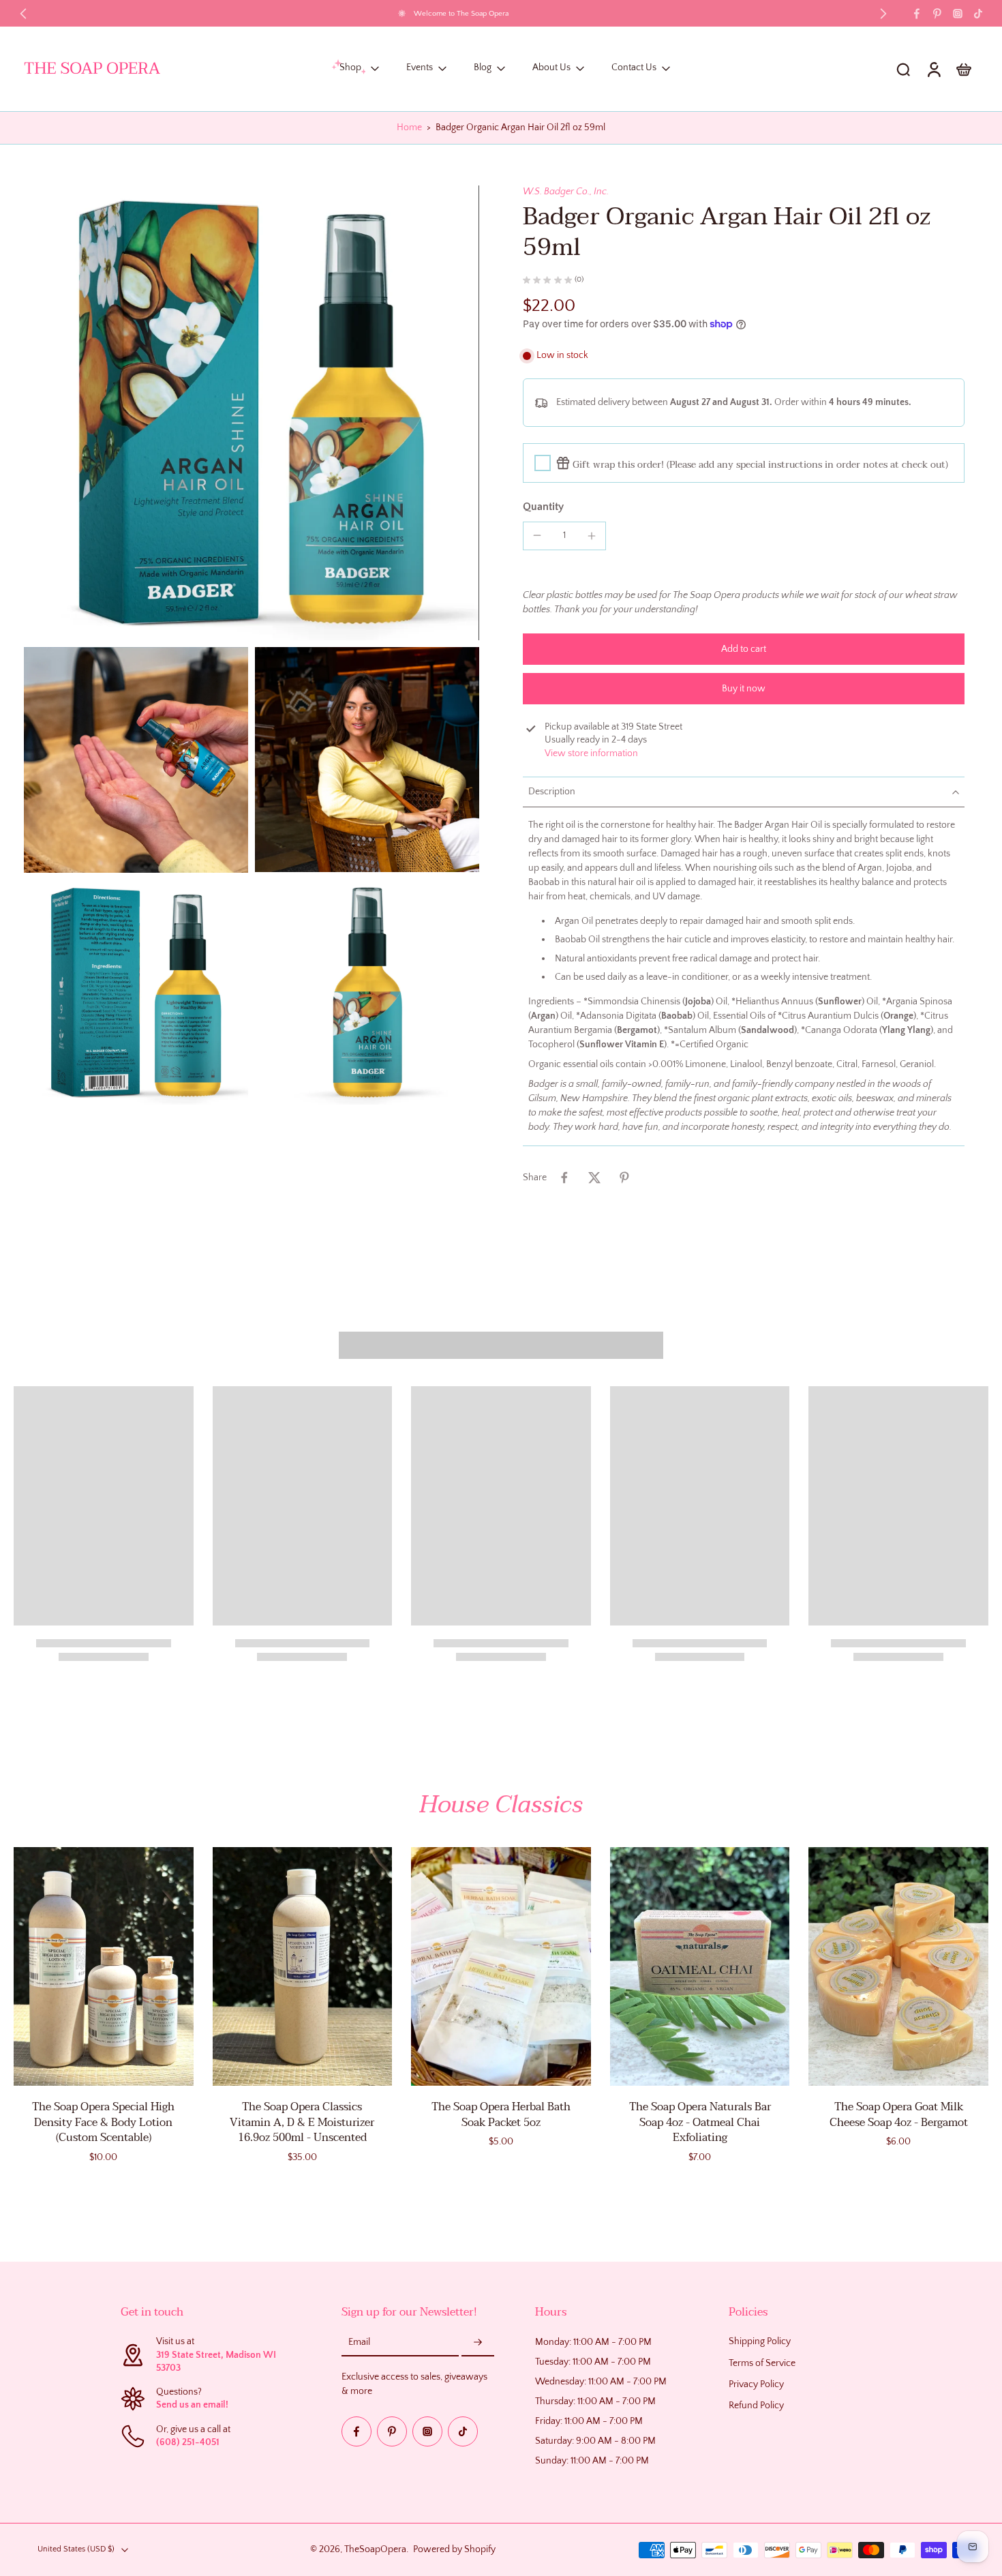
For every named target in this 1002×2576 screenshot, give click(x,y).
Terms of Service (762, 2363)
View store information (591, 753)
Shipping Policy (760, 2342)
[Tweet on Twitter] (594, 1178)
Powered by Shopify (454, 2549)
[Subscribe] (478, 2343)
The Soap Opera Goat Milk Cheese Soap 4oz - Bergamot (899, 2115)
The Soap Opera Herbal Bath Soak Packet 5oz (501, 2115)
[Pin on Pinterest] (624, 1178)
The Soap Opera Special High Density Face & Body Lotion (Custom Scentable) (103, 2122)
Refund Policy (756, 2406)
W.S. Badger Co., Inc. (566, 192)
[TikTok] (978, 14)
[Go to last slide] (23, 14)
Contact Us (634, 68)
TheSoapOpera (375, 2549)
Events (420, 68)
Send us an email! (192, 2406)
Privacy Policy (756, 2384)
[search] (903, 69)
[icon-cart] (963, 69)
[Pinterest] (937, 14)
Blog (483, 68)
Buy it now (744, 689)
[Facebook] (917, 14)
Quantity (543, 507)
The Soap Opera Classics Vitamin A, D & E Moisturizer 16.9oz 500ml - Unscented (302, 2122)
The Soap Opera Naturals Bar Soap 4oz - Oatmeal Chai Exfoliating (700, 2122)
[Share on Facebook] (564, 1178)
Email (359, 2343)
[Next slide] (883, 14)
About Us (551, 68)
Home (409, 128)
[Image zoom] (252, 413)
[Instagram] (958, 14)
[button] (744, 649)
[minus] (537, 535)
